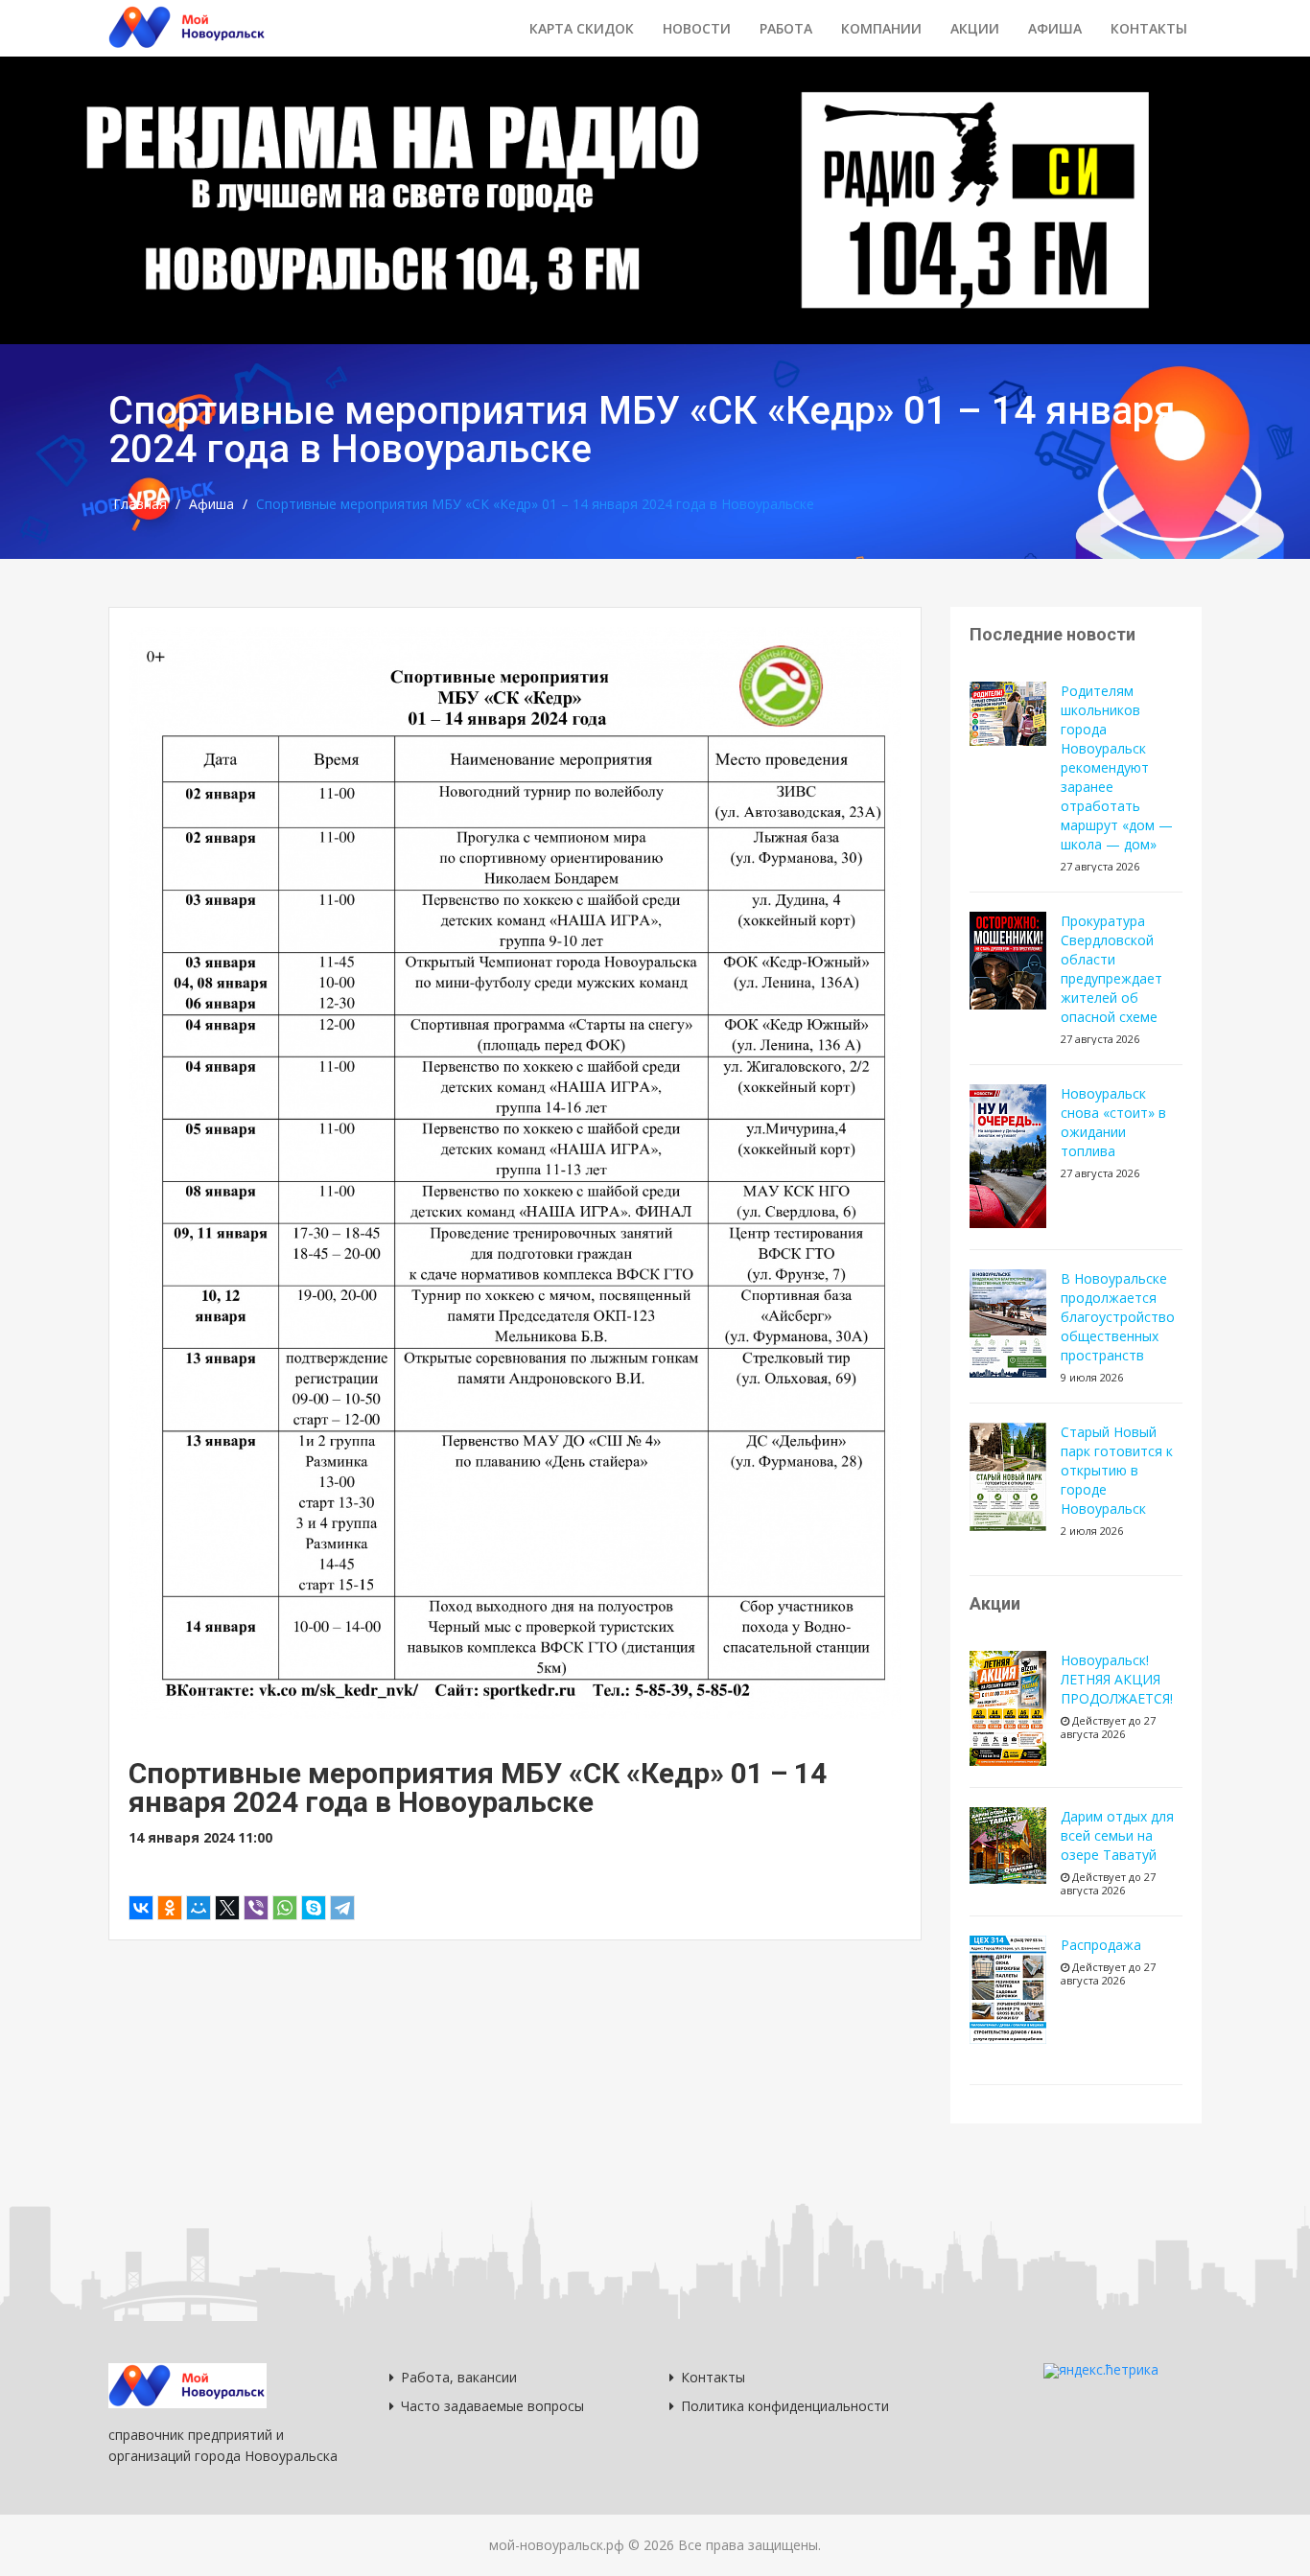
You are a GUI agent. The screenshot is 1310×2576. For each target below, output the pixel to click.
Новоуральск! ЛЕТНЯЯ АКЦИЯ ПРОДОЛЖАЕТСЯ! (1117, 1679)
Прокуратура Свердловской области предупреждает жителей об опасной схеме (1111, 969)
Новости (697, 28)
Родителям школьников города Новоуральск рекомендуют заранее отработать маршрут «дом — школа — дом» (1117, 767)
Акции (975, 28)
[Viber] (256, 1908)
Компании (881, 28)
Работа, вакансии (459, 2377)
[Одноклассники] (170, 1908)
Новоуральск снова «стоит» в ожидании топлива (1113, 1122)
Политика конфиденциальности (785, 2406)
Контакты (1149, 28)
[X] (227, 1908)
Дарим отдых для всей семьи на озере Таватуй (1117, 1835)
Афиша (1055, 28)
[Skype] (314, 1908)
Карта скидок (582, 28)
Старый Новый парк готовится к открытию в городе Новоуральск (1117, 1470)
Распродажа (1101, 1945)
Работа (786, 28)
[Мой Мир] (199, 1908)
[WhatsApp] (285, 1908)
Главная (140, 504)
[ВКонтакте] (141, 1908)
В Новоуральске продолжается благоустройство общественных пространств (1118, 1317)
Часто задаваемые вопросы (492, 2406)
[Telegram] (342, 1908)
